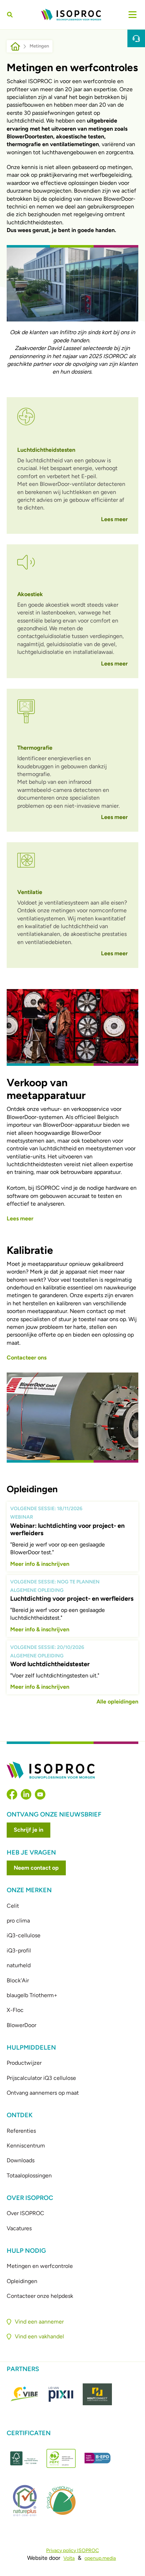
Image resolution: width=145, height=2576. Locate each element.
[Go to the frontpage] (71, 15)
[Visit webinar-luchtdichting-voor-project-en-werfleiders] (73, 1537)
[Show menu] (133, 15)
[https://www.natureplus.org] (25, 2500)
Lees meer (114, 519)
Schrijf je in (29, 1830)
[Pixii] (61, 2394)
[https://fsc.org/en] (25, 2458)
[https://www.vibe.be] (25, 2394)
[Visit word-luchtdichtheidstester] (73, 1668)
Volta (69, 2558)
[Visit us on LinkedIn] (26, 1794)
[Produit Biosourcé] (61, 2500)
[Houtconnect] (97, 2394)
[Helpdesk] (136, 38)
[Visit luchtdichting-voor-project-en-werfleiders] (73, 1606)
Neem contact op (36, 1868)
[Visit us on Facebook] (12, 1794)
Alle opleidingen (117, 1702)
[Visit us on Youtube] (40, 1794)
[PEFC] (61, 2458)
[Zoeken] (11, 15)
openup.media (100, 2558)
